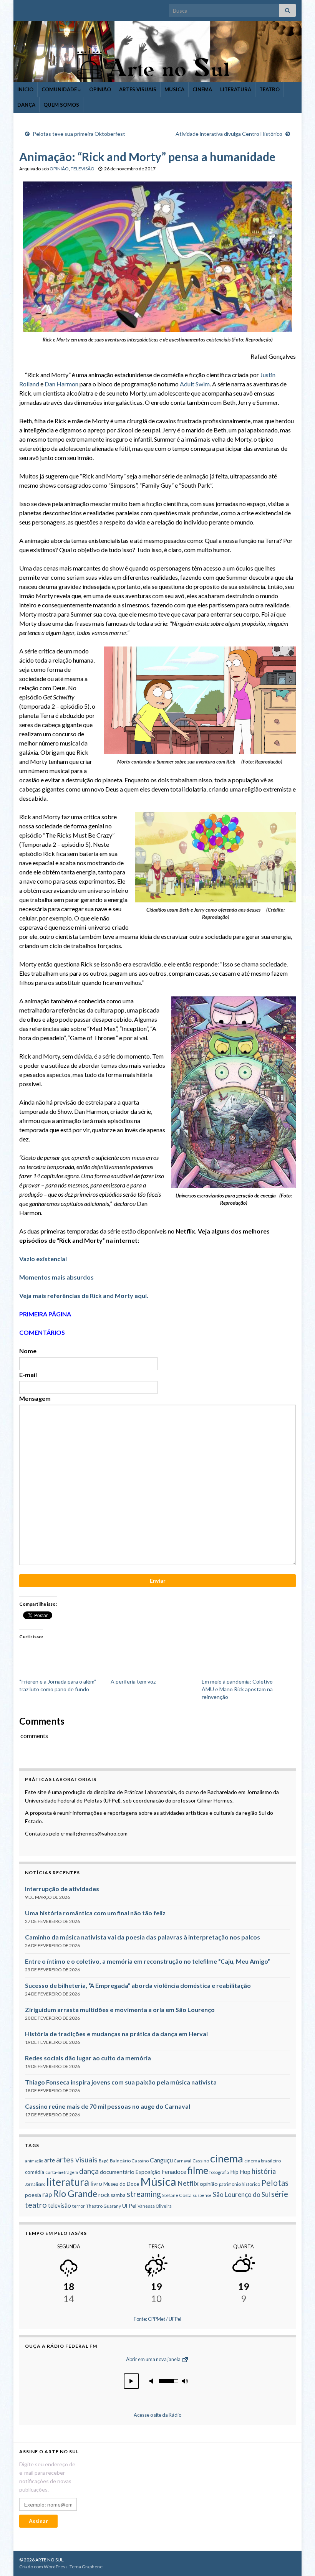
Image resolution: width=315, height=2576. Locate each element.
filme (198, 2170)
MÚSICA (174, 89)
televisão (60, 2205)
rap (47, 2194)
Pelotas (275, 2183)
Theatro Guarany (104, 2206)
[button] (131, 2381)
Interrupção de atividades (62, 1889)
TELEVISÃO (83, 169)
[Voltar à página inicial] (157, 51)
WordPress (56, 2567)
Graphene (92, 2567)
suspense (202, 2195)
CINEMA (202, 89)
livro (96, 2183)
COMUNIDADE (60, 89)
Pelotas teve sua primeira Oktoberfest (79, 134)
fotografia (219, 2172)
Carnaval (183, 2161)
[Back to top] (298, 2559)
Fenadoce (174, 2172)
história (264, 2171)
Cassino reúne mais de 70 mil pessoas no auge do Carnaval (108, 2106)
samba (118, 2195)
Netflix (188, 2183)
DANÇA (26, 105)
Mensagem (35, 1398)
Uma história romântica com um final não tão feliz (95, 1913)
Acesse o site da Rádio (157, 2415)
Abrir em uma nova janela (154, 2359)
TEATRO (269, 89)
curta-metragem (62, 2172)
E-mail (28, 1375)
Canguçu (161, 2160)
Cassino (201, 2161)
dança (89, 2171)
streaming (144, 2194)
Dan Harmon (61, 384)
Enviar (158, 1581)
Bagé (104, 2161)
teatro (36, 2205)
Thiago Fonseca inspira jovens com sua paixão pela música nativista (121, 2082)
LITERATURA (236, 89)
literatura (68, 2182)
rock (104, 2195)
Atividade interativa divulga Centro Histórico (229, 134)
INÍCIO (25, 89)
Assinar (38, 2521)
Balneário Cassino (129, 2161)
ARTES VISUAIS (138, 89)
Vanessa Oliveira (155, 2206)
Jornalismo (35, 2184)
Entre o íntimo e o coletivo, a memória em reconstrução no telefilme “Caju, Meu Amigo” (148, 1961)
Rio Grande (75, 2193)
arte (50, 2160)
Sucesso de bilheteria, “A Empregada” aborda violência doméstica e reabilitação (138, 1985)
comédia (35, 2172)
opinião (209, 2184)
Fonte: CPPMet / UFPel (157, 2319)
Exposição (148, 2172)
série (280, 2194)
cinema (227, 2158)
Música (158, 2181)
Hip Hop (240, 2172)
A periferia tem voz (133, 1681)
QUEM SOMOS (61, 105)
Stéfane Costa (177, 2195)
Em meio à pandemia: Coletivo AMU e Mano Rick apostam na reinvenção (237, 1689)
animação (34, 2161)
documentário (117, 2172)
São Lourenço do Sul (241, 2195)
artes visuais (77, 2160)
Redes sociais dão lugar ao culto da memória (88, 2058)
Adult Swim (195, 384)
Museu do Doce (121, 2184)
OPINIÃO (100, 89)
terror (79, 2206)
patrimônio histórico (240, 2184)
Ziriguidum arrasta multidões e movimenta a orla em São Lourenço (120, 2010)
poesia (33, 2195)
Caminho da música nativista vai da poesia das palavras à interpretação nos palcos (143, 1937)
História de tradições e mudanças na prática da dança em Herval (116, 2034)
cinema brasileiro (263, 2161)
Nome (28, 1351)
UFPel (129, 2206)
